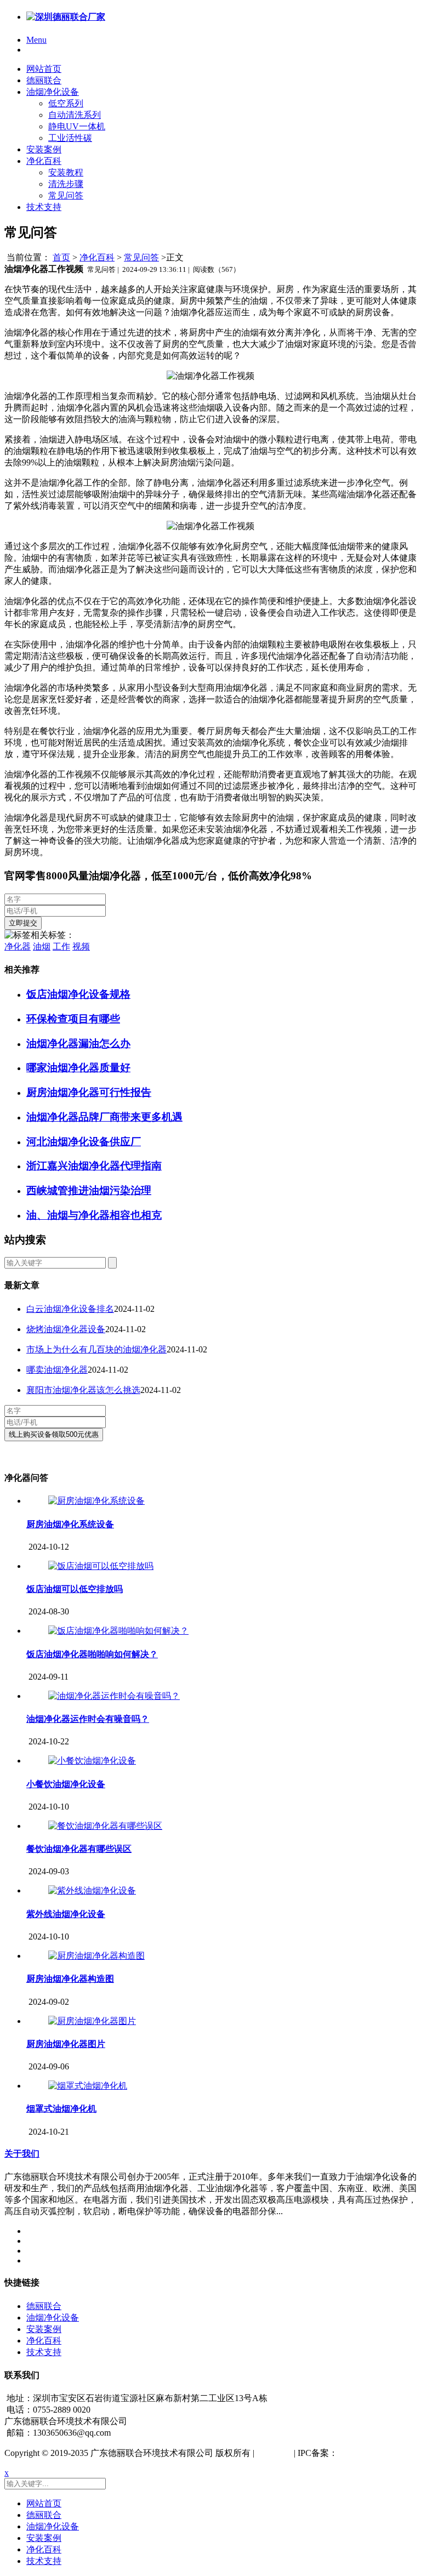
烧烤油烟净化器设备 (66, 1329)
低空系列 (66, 103)
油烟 (42, 946)
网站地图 (274, 2453)
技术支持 (44, 207)
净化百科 (44, 161)
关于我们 (22, 2154)
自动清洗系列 (75, 115)
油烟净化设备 (53, 92)
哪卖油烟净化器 (57, 1370)
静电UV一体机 (77, 126)
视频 (81, 946)
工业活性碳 (70, 138)
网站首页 (44, 69)
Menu (36, 40)
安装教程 (66, 172)
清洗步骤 (66, 184)
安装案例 (44, 149)
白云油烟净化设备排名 (70, 1309)
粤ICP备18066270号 (375, 2453)
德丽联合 (44, 80)
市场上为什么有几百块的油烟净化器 (96, 1349)
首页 (61, 257)
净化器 (18, 946)
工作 (61, 946)
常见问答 (66, 195)
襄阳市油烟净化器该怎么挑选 (83, 1390)
